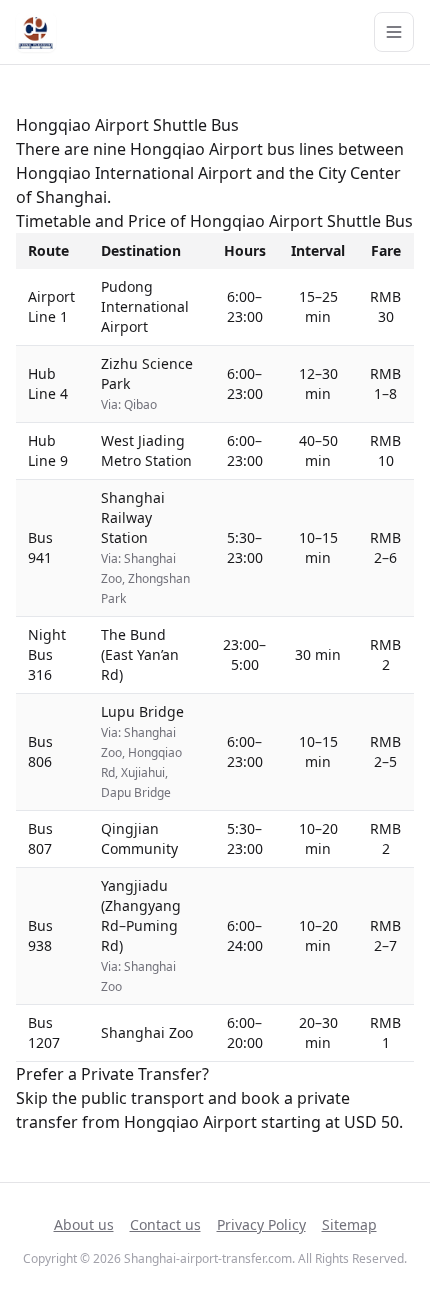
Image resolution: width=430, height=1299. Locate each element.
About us (84, 1224)
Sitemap (349, 1224)
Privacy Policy (261, 1224)
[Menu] (394, 32)
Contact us (165, 1224)
